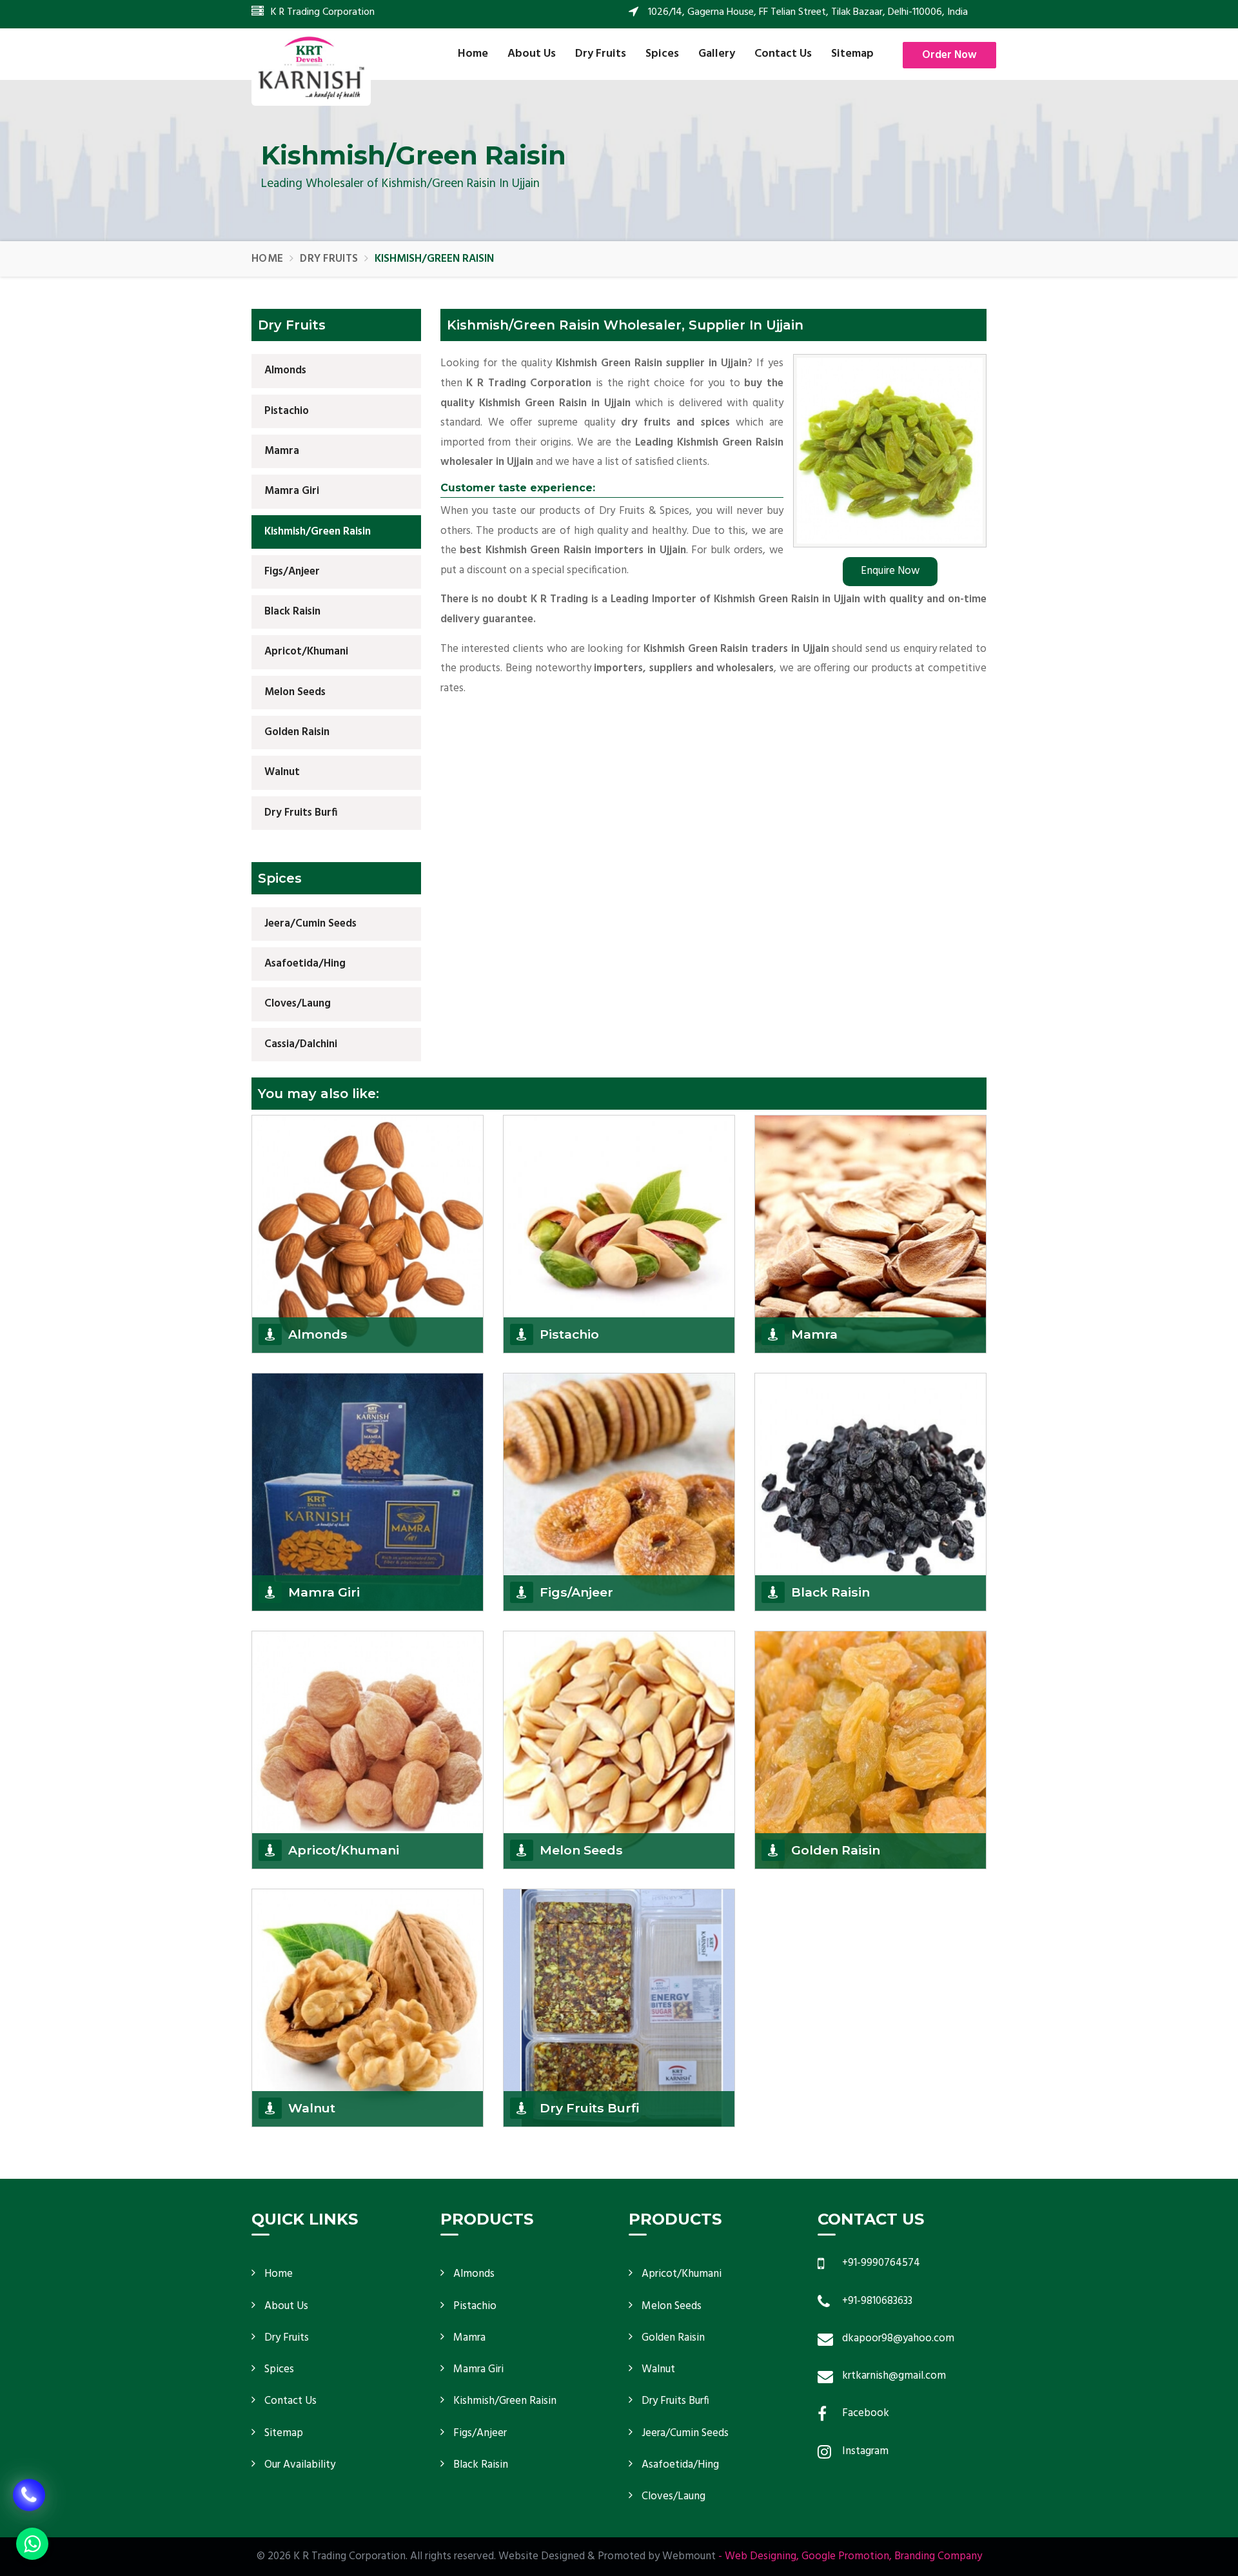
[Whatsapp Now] (32, 2544)
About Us (532, 54)
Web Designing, (762, 2556)
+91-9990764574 (881, 2263)
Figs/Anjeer (292, 572)
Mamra (282, 451)
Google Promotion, (847, 2556)
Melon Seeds (295, 692)
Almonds (285, 370)
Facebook (866, 2413)
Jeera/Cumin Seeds (310, 924)
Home (473, 54)
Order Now (949, 55)
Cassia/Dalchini (301, 1044)
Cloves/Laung (298, 1004)
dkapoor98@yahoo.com (898, 2338)
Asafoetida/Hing (305, 964)
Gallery (717, 54)
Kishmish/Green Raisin (318, 532)
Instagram (865, 2451)
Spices (662, 54)
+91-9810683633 (877, 2301)
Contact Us (783, 54)
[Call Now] (29, 2481)
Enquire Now (890, 571)
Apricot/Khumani (306, 652)
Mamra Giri (292, 491)
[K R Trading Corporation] (311, 67)
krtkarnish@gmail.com (894, 2376)
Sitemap (852, 54)
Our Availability (300, 2465)
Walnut (282, 772)
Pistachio (287, 411)
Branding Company (938, 2556)
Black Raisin (292, 612)
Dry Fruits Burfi (301, 813)
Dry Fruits (601, 54)
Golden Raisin (297, 732)
